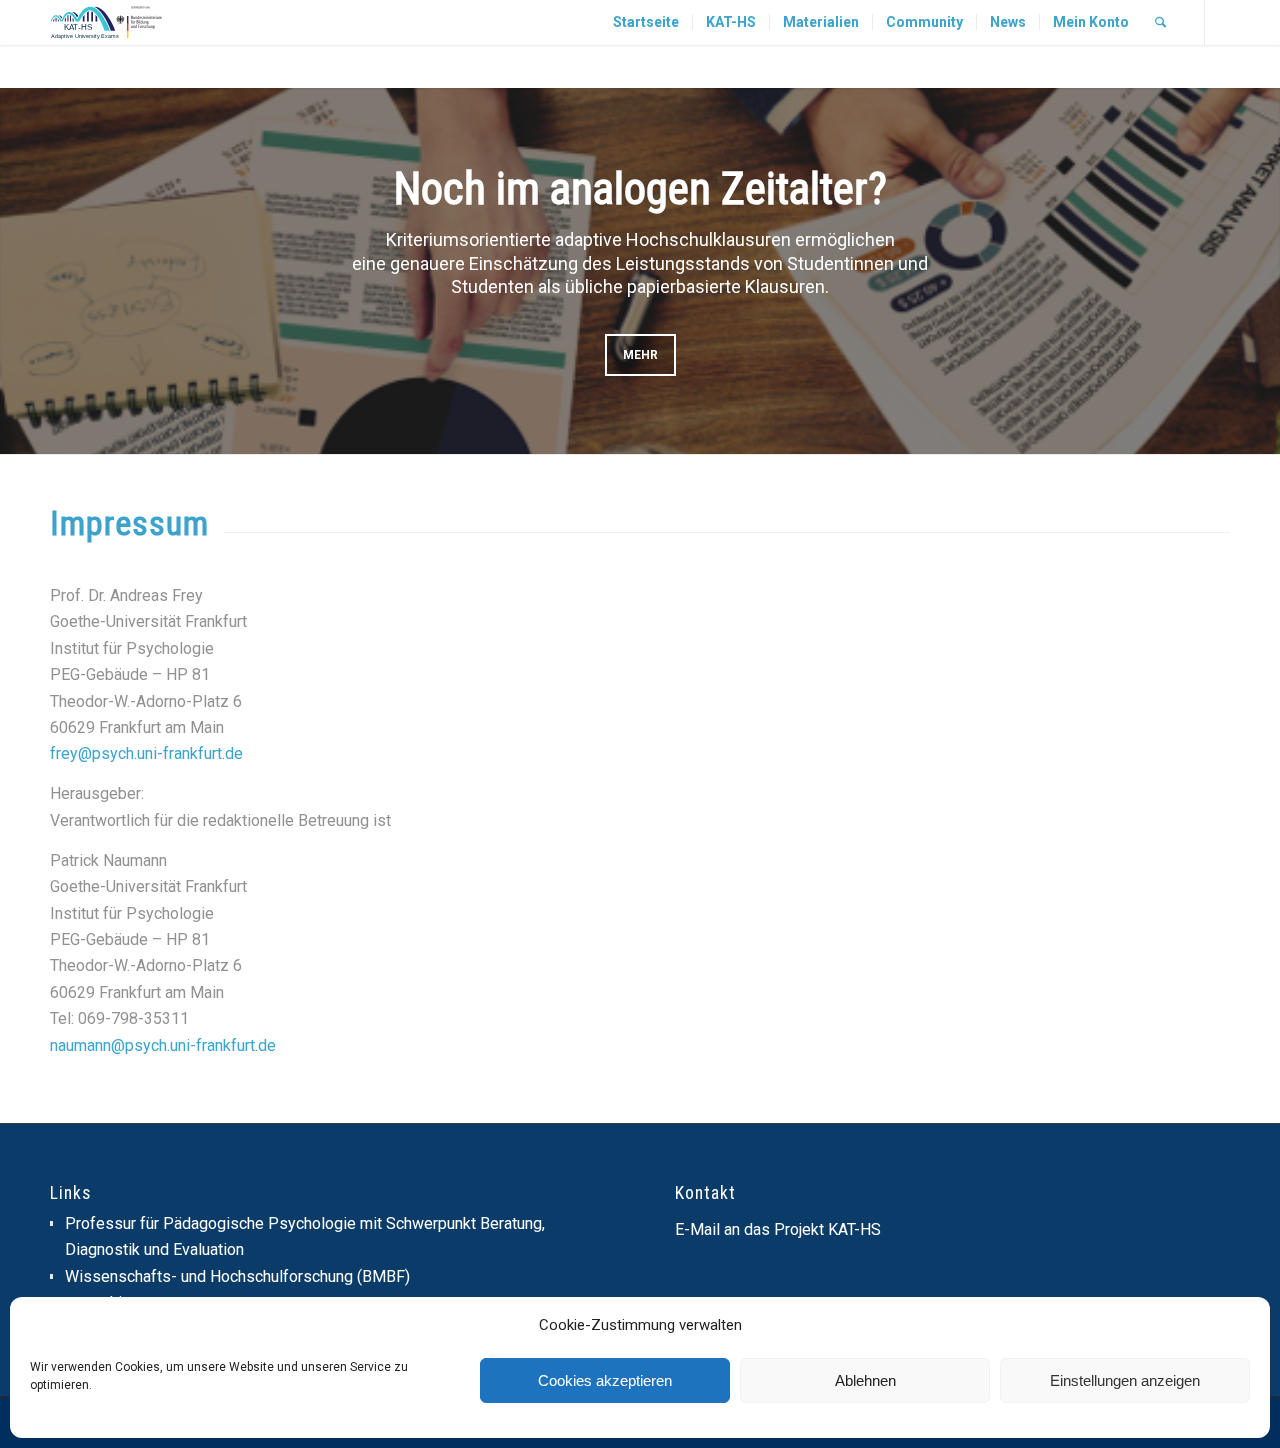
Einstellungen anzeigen (1125, 1380)
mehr (640, 355)
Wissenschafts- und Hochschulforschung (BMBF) (237, 1276)
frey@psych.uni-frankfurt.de (146, 753)
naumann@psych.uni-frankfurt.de (163, 1045)
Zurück (45, 271)
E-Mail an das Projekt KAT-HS (778, 1229)
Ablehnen (865, 1380)
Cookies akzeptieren (605, 1380)
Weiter (1235, 271)
